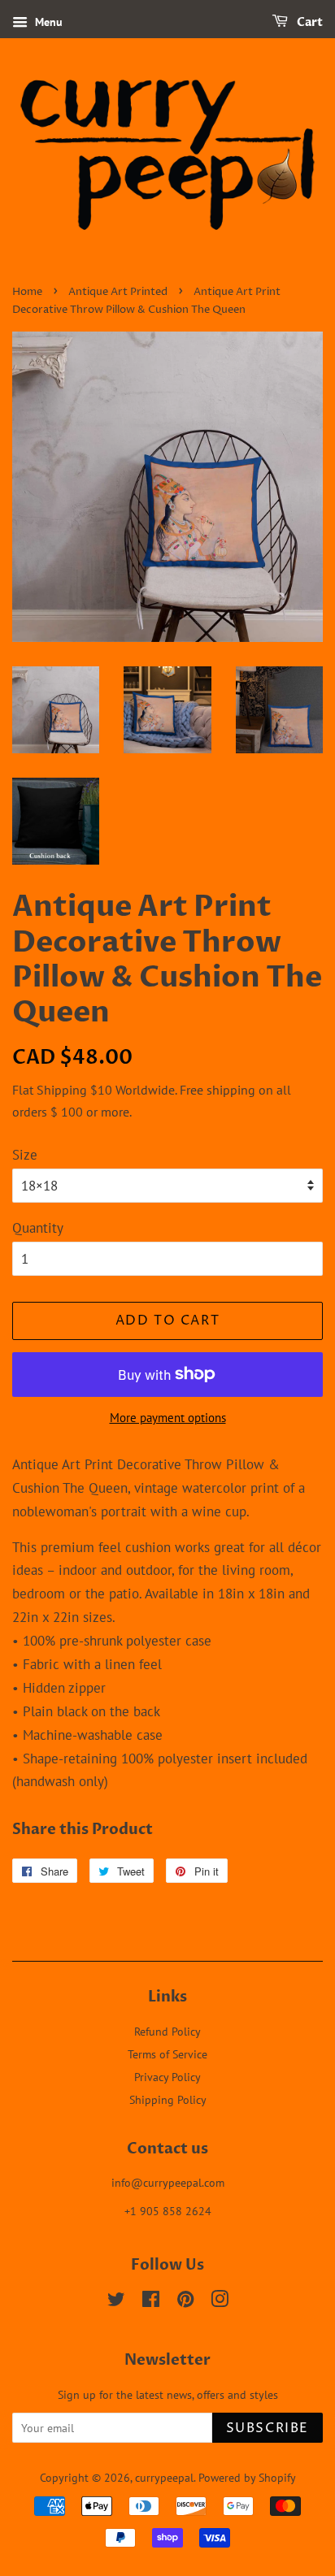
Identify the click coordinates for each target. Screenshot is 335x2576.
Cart (309, 22)
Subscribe (268, 2428)
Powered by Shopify (247, 2477)
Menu (47, 22)
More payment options (168, 1418)
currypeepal (164, 2477)
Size (25, 1155)
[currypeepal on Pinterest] (185, 2302)
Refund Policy (167, 2031)
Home (27, 292)
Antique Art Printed (118, 292)
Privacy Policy (167, 2077)
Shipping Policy (168, 2099)
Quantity (38, 1228)
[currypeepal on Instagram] (220, 2302)
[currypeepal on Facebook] (151, 2302)
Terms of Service (167, 2054)
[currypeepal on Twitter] (116, 2302)
